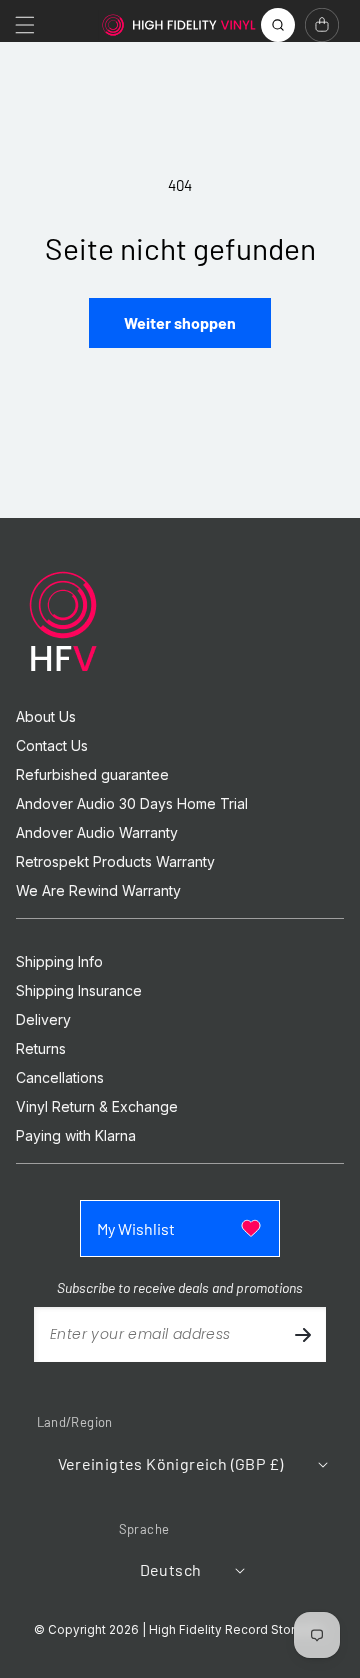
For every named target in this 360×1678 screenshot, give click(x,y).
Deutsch (171, 1569)
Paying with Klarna (76, 1136)
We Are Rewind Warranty (98, 891)
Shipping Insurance (79, 991)
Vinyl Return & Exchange (97, 1107)
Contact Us (52, 746)
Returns (41, 1049)
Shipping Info (59, 962)
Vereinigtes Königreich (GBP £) (171, 1463)
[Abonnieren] (303, 1334)
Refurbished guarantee (92, 775)
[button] (25, 25)
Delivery (43, 1020)
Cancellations (60, 1078)
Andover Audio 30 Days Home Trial (132, 804)
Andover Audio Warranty (97, 833)
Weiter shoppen (180, 322)
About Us (46, 717)
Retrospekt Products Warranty (115, 862)
